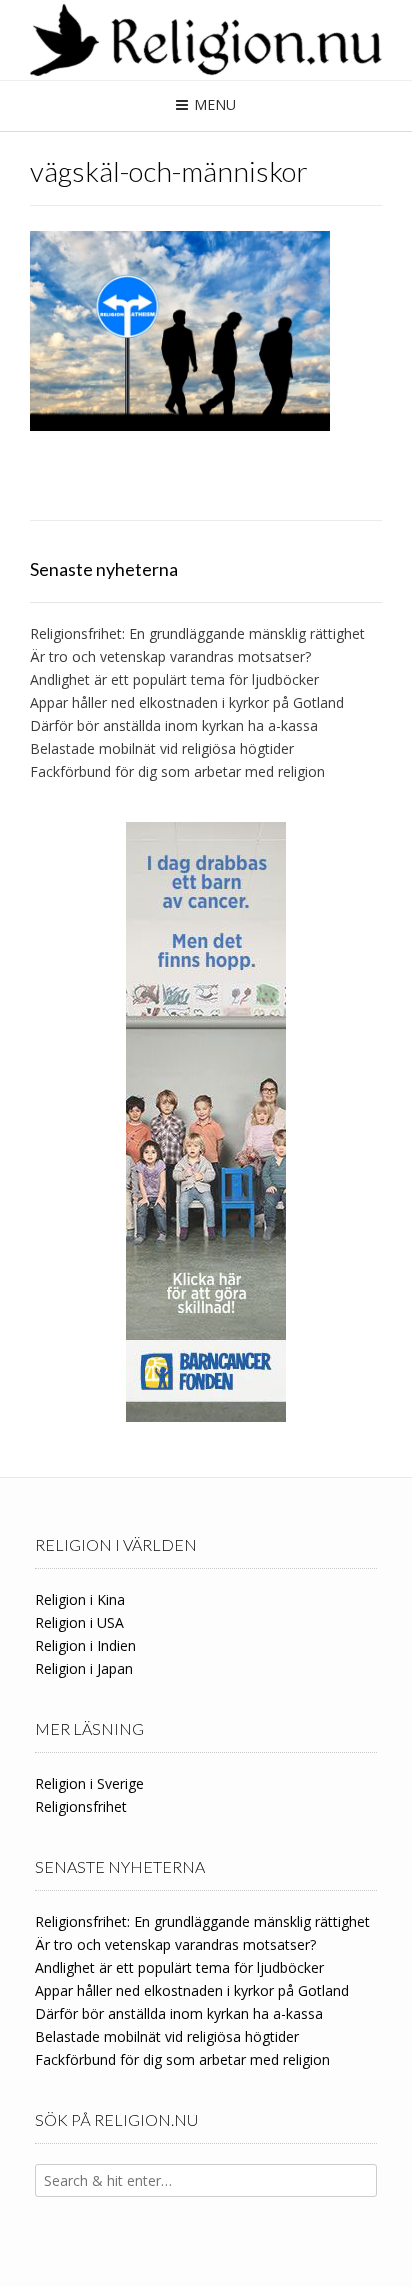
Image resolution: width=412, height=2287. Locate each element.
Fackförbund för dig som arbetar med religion (177, 771)
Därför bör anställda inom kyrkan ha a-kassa (174, 725)
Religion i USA (79, 1622)
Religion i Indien (85, 1645)
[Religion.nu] (206, 40)
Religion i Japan (84, 1668)
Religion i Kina (80, 1599)
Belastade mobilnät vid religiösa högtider (162, 748)
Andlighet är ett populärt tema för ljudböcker (174, 679)
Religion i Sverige (89, 1783)
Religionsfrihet (81, 1806)
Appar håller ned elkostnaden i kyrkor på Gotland (187, 702)
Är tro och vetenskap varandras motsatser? (170, 656)
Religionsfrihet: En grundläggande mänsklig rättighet (197, 633)
